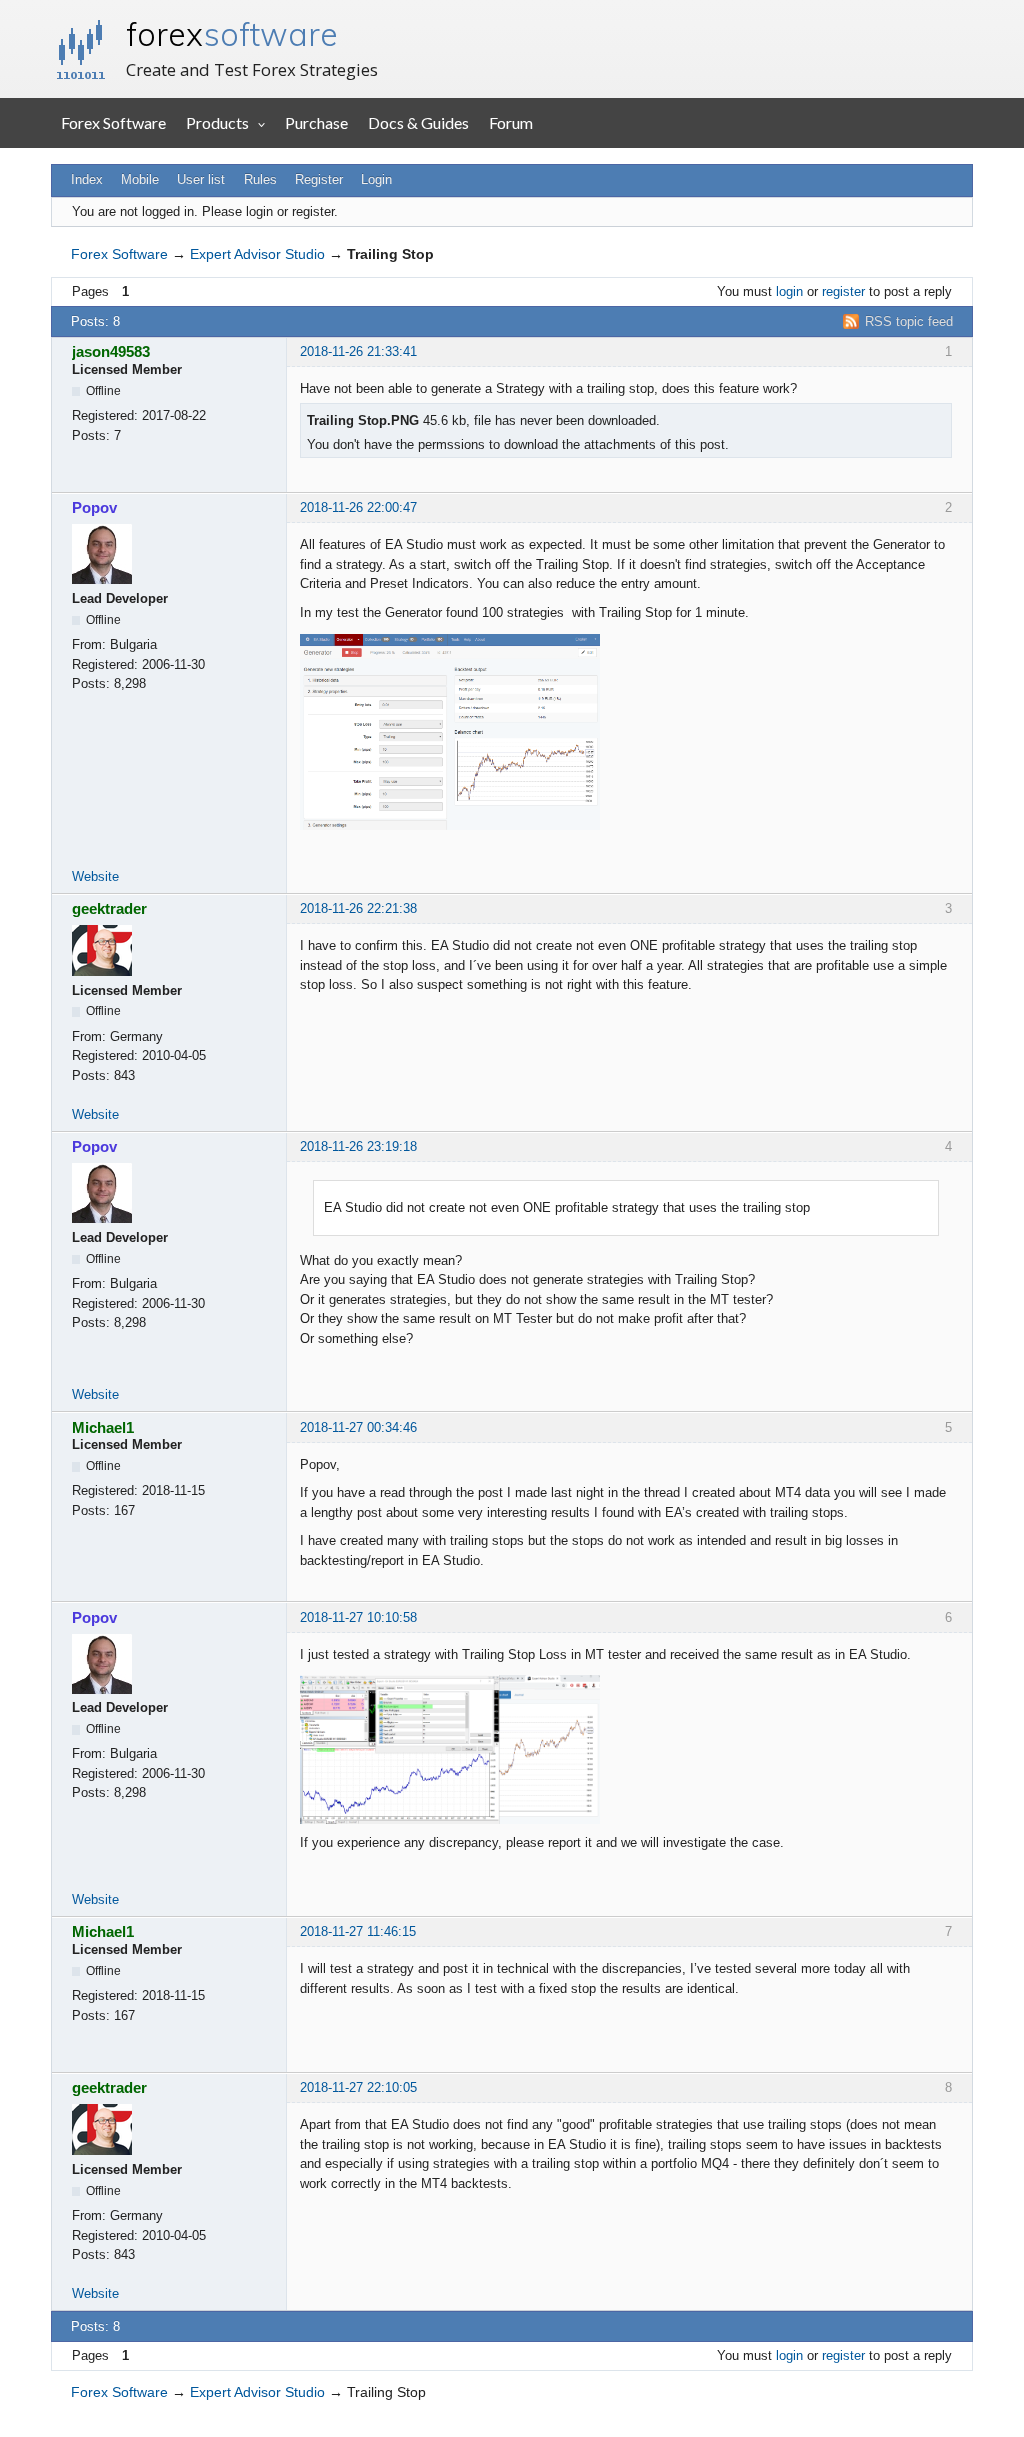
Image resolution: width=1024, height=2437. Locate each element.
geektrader (109, 908)
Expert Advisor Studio (257, 254)
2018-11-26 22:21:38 (358, 908)
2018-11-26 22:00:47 (358, 507)
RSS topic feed (909, 321)
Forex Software (113, 122)
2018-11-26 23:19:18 (358, 1146)
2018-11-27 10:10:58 (358, 1617)
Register (319, 179)
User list (201, 179)
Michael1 (103, 1427)
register (843, 291)
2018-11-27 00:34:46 (358, 1427)
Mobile (140, 179)
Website (95, 876)
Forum (511, 122)
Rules (260, 179)
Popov (94, 507)
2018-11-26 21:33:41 (358, 351)
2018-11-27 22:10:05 (358, 2087)
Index (87, 179)
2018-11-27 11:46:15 (358, 1931)
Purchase (316, 122)
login (789, 291)
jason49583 (111, 351)
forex (232, 34)
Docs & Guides (418, 122)
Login (376, 179)
